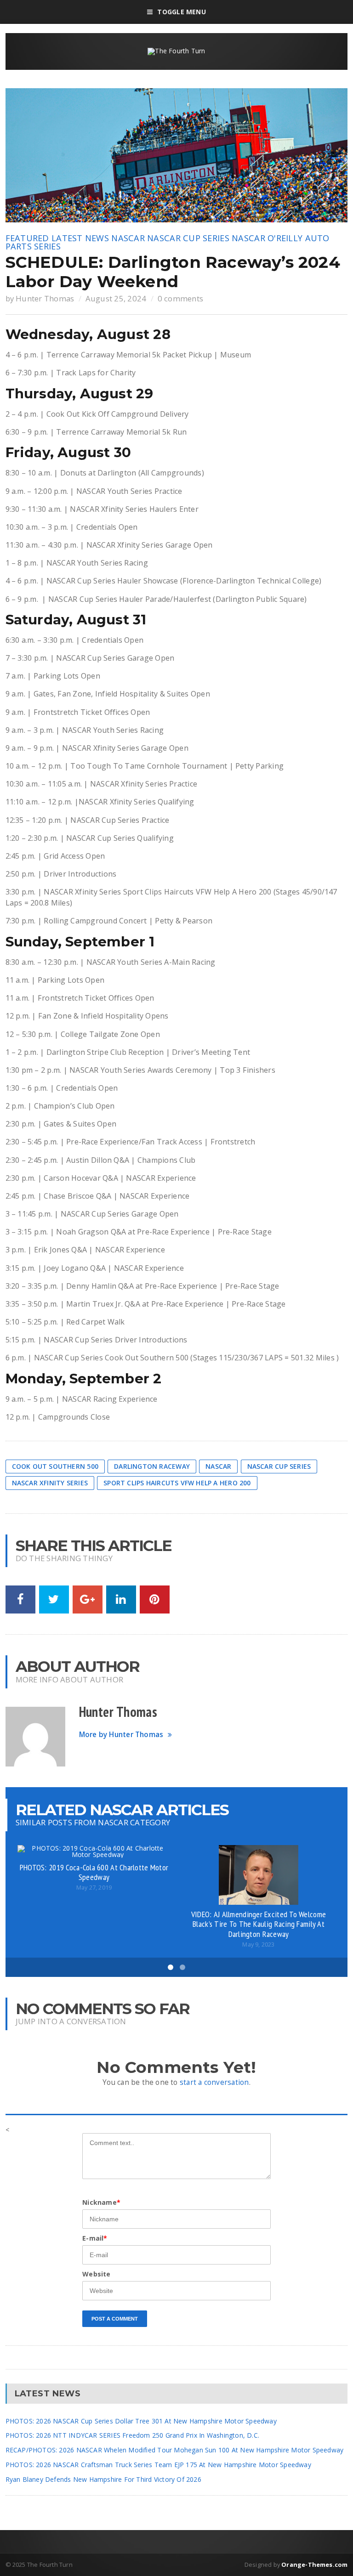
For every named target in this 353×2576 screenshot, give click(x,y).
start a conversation (214, 2082)
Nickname (101, 2202)
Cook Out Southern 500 (55, 1466)
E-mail (95, 2238)
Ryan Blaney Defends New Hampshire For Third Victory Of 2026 (103, 2479)
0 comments (181, 298)
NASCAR (128, 238)
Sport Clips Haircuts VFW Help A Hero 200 (177, 1483)
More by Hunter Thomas (121, 1735)
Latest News (80, 238)
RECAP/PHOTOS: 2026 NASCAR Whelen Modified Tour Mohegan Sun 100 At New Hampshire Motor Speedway (175, 2450)
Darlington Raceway (152, 1466)
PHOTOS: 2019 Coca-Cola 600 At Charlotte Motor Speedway (94, 1872)
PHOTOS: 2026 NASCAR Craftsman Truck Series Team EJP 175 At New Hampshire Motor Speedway (158, 2465)
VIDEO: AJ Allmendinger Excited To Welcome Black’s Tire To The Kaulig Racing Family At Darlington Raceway (259, 1924)
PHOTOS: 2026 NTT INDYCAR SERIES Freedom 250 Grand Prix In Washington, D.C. (133, 2435)
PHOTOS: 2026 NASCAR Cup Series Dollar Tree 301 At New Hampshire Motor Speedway (141, 2421)
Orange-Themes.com (314, 2565)
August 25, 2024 (116, 298)
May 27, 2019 (94, 1888)
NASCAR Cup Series (188, 238)
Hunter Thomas (45, 298)
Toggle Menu (181, 12)
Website (96, 2274)
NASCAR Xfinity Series (50, 1483)
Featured (27, 238)
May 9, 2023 (258, 1945)
